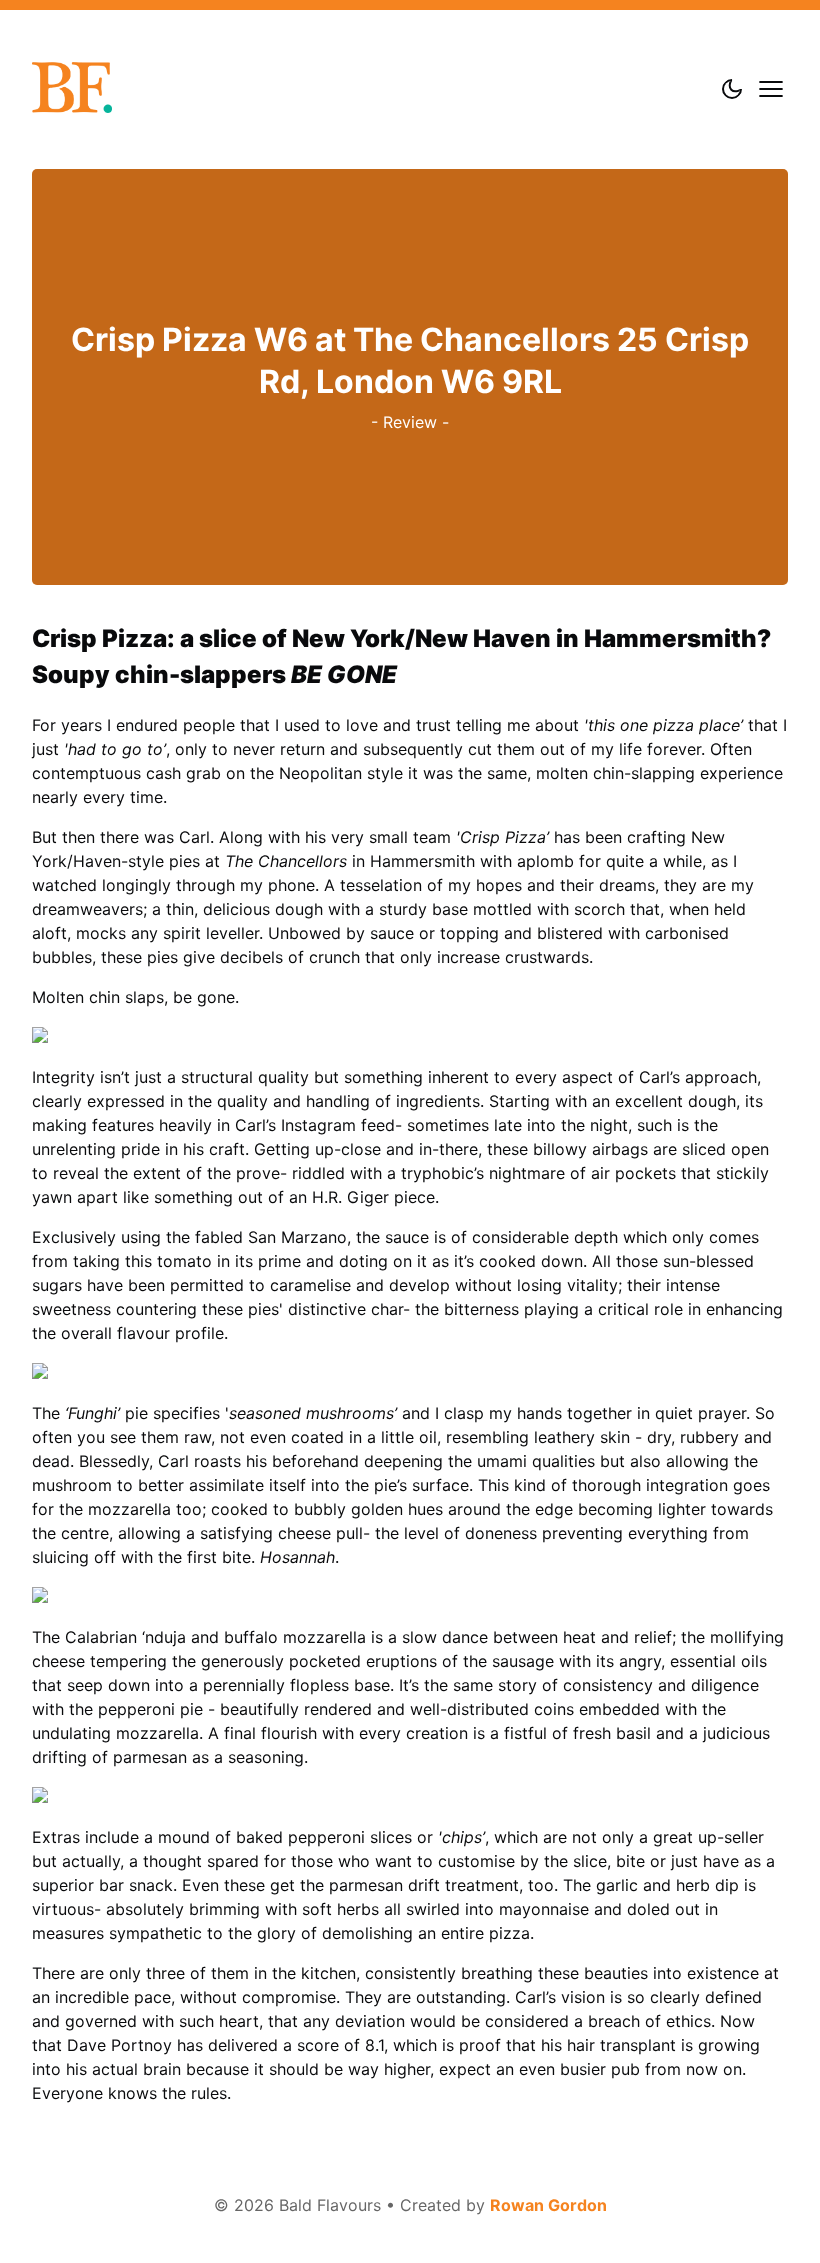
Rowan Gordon (548, 2205)
